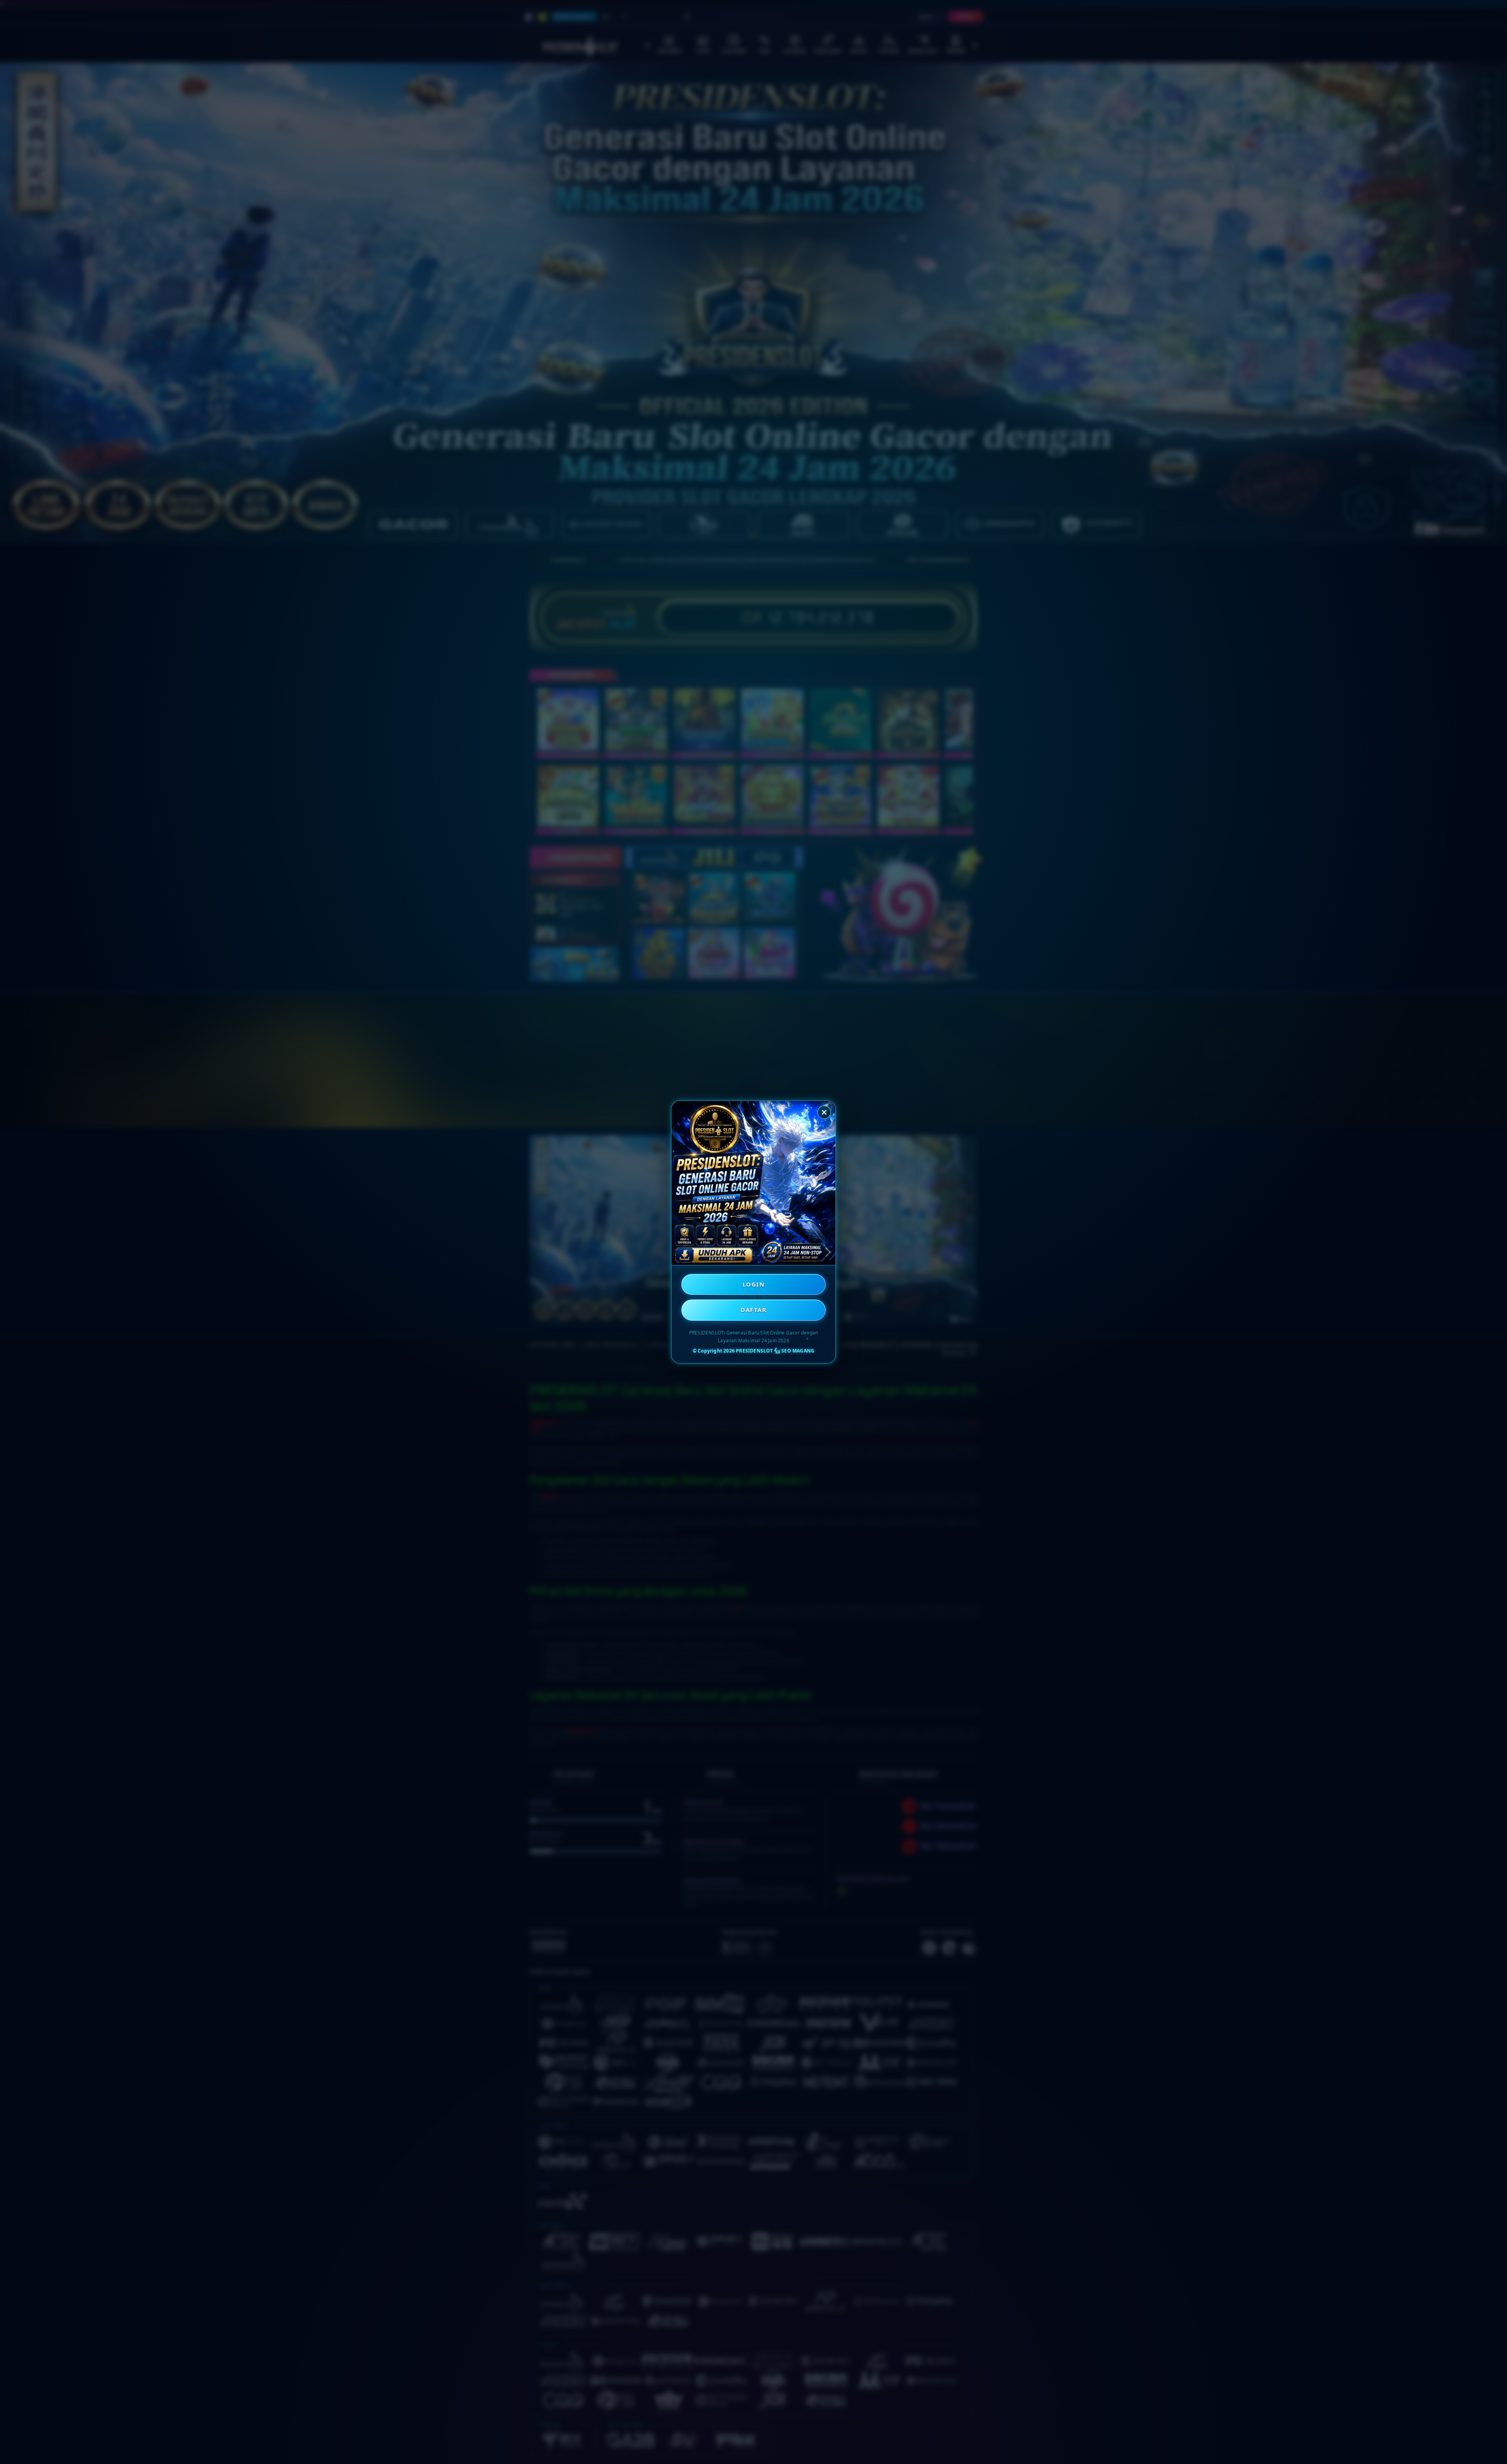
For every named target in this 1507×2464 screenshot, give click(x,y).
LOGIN (754, 1284)
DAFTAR (753, 1310)
